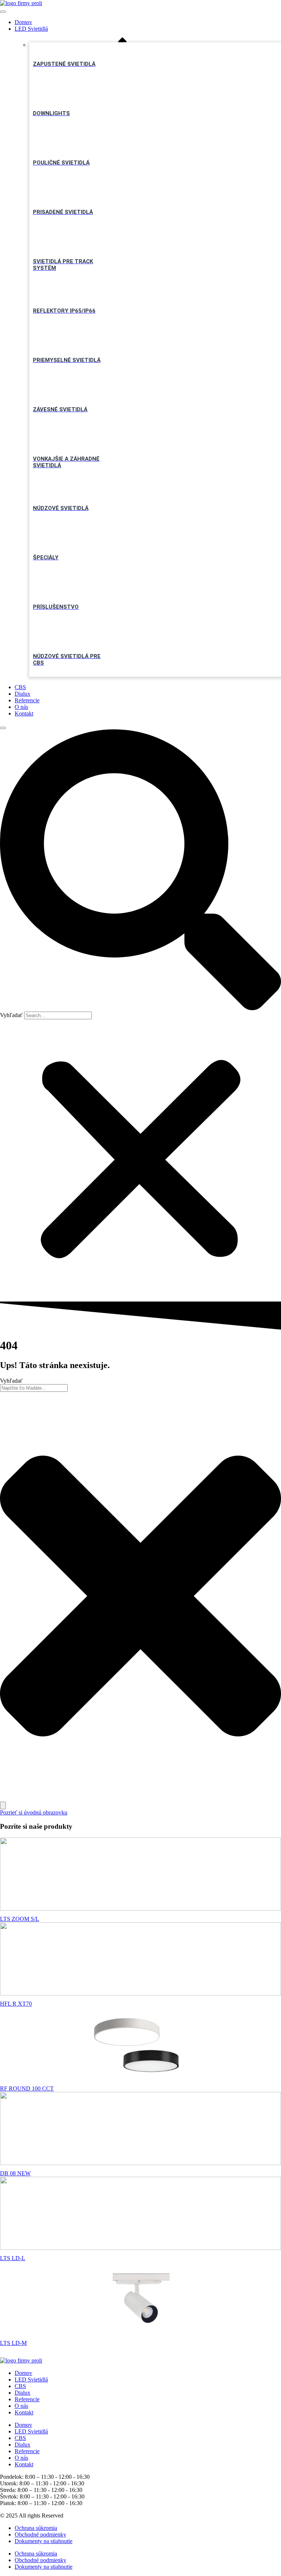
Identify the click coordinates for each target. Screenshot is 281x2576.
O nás (21, 707)
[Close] (3, 728)
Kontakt (24, 713)
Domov (23, 22)
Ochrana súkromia (36, 2528)
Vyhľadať (11, 1015)
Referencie (27, 700)
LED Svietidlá (31, 29)
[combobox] (34, 1388)
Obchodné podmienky (40, 2535)
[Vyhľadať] (3, 1806)
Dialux (23, 694)
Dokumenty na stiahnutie (44, 2541)
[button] (140, 870)
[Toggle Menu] (3, 12)
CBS (20, 687)
